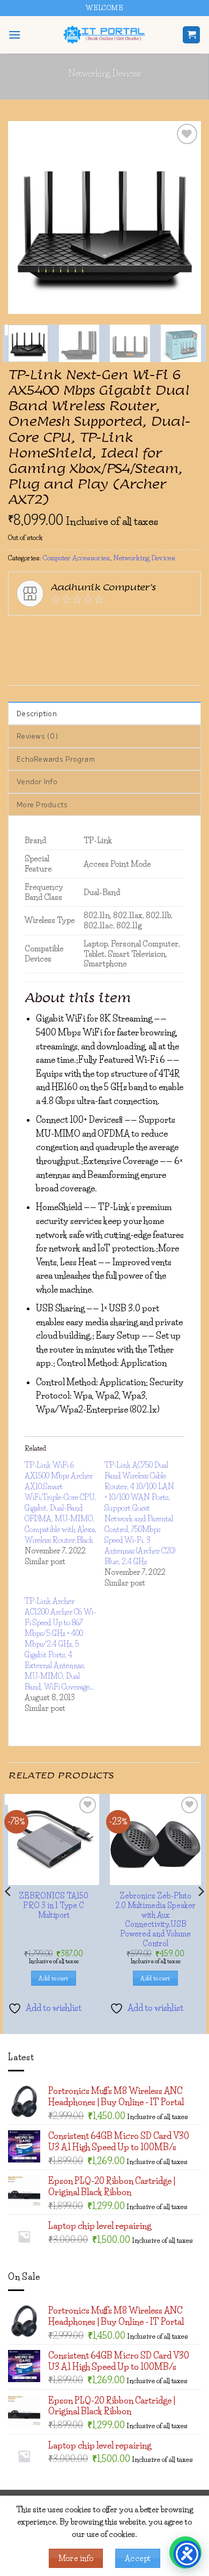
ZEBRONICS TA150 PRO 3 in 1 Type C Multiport (54, 1905)
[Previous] (25, 217)
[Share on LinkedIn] (153, 632)
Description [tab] (37, 713)
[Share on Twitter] (76, 632)
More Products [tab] (42, 804)
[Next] (184, 217)
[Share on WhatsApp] (18, 632)
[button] (14, 35)
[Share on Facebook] (37, 632)
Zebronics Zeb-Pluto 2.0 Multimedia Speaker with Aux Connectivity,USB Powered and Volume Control (155, 1919)
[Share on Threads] (95, 632)
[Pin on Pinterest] (134, 632)
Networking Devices (105, 73)
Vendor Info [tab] (37, 781)
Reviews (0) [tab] (37, 736)
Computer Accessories (76, 558)
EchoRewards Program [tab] (56, 759)
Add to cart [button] (54, 1978)
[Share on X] (57, 632)
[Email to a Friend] (114, 632)
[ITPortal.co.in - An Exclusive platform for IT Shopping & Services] (104, 35)
